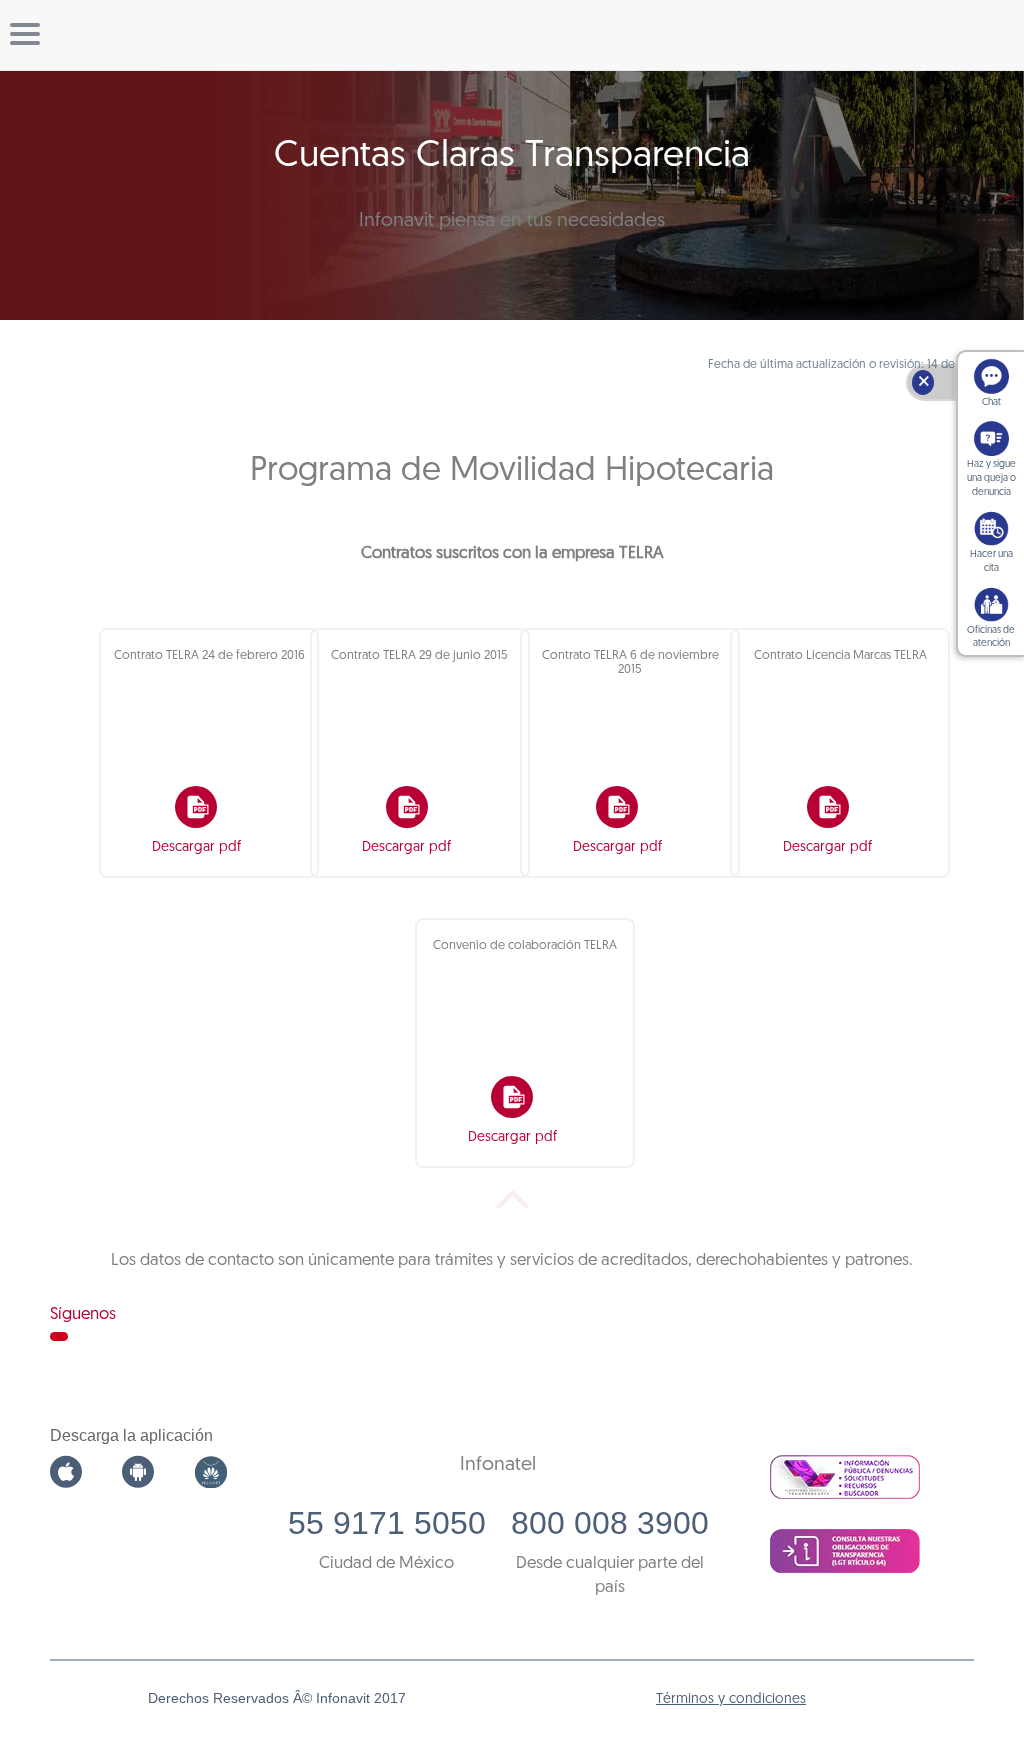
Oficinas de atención (991, 637)
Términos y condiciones (731, 1699)
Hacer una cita (991, 561)
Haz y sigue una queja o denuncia (991, 478)
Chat (991, 402)
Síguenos (83, 1314)
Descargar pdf (196, 847)
